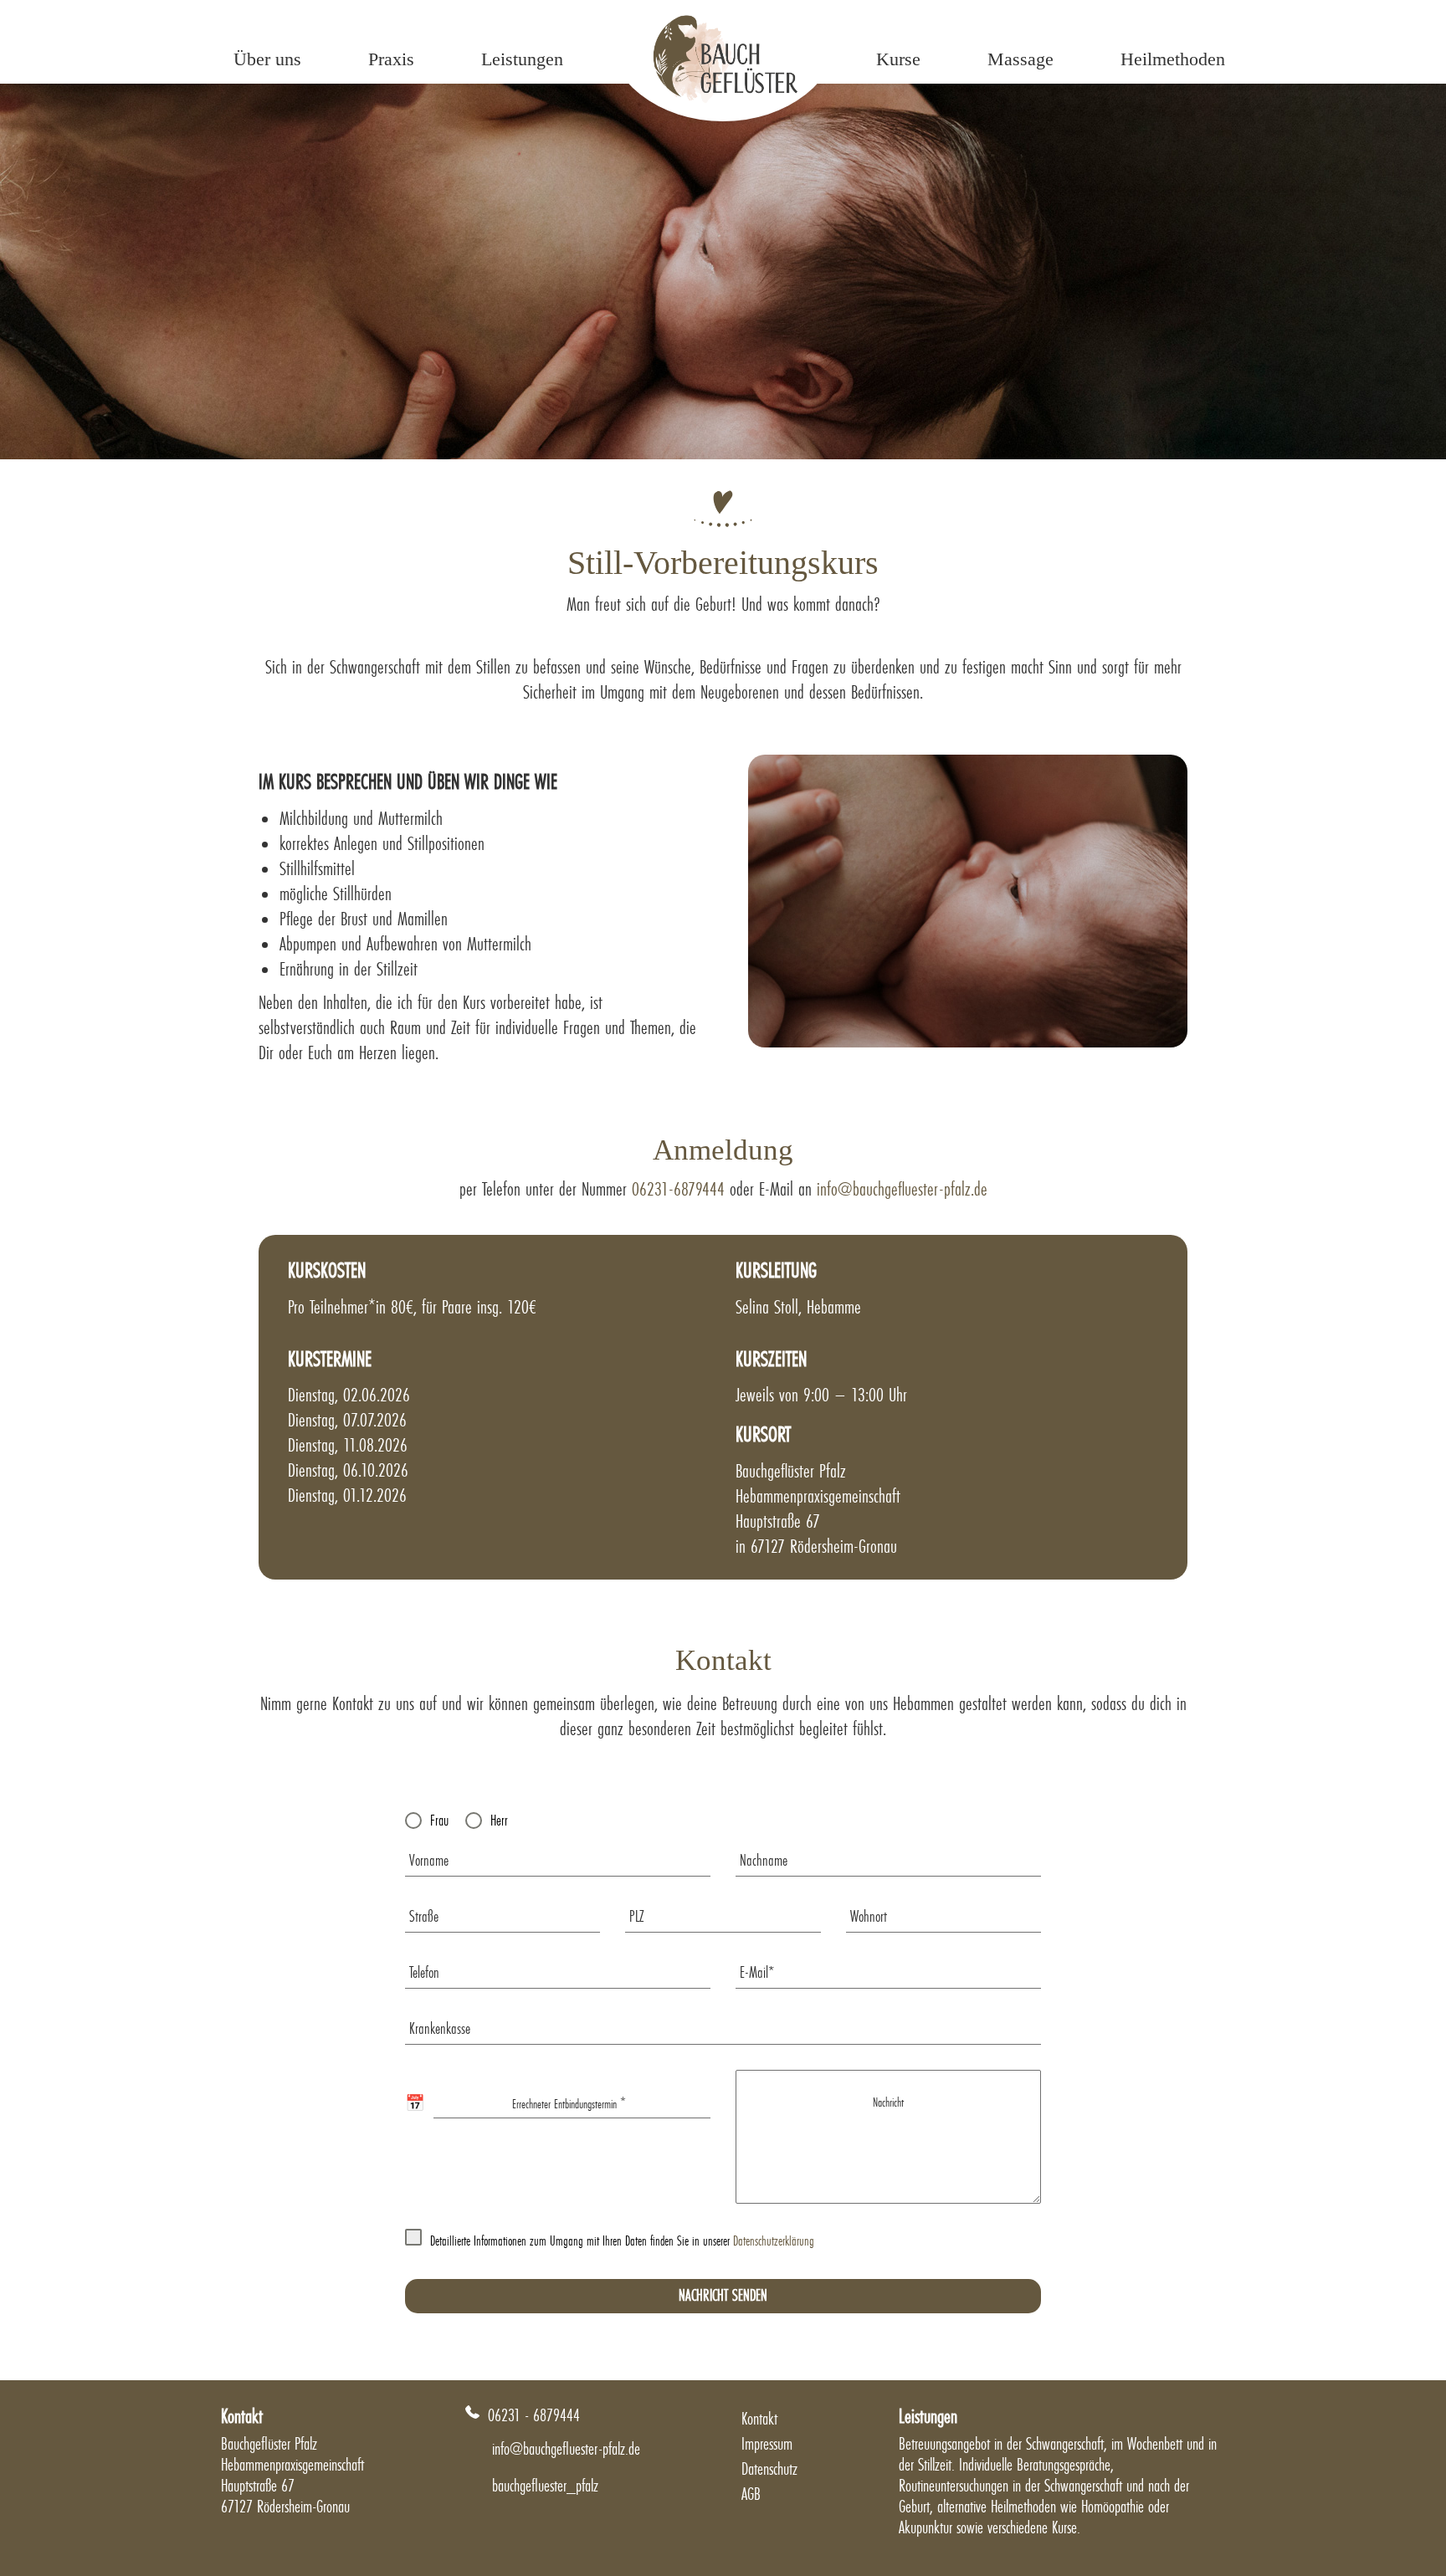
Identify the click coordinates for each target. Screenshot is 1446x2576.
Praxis (391, 59)
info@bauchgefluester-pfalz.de (902, 1189)
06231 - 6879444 (534, 2415)
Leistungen (522, 59)
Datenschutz (769, 2469)
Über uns (267, 59)
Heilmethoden (1173, 59)
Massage (1020, 59)
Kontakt (759, 2419)
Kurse (898, 59)
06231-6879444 (678, 1189)
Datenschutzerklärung (774, 2241)
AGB (751, 2494)
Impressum (767, 2444)
